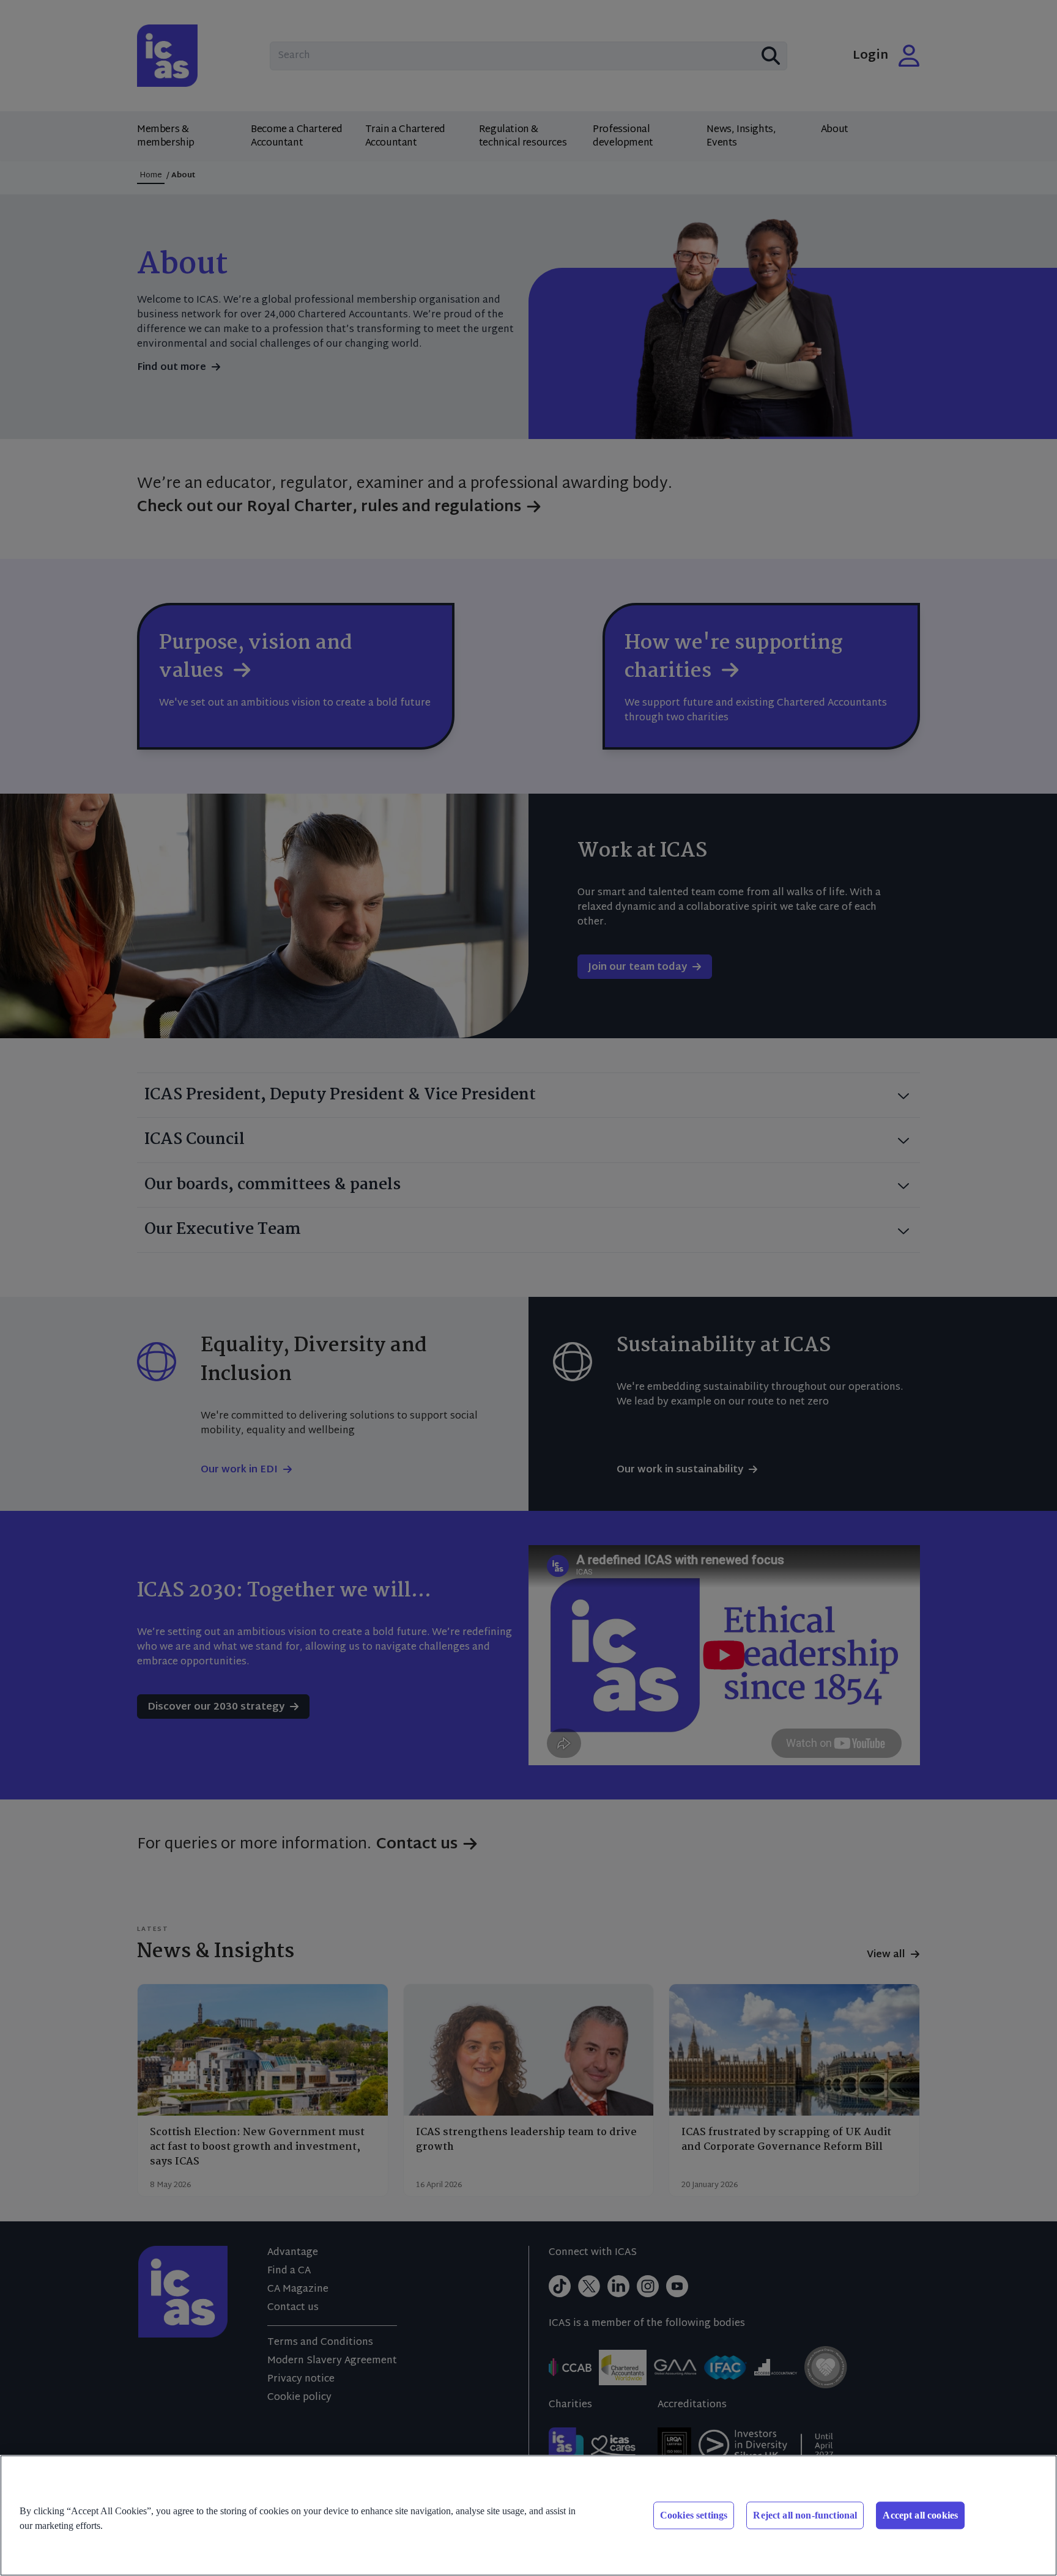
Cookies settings (694, 2515)
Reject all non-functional (805, 2515)
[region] (528, 2515)
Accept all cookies (920, 2515)
